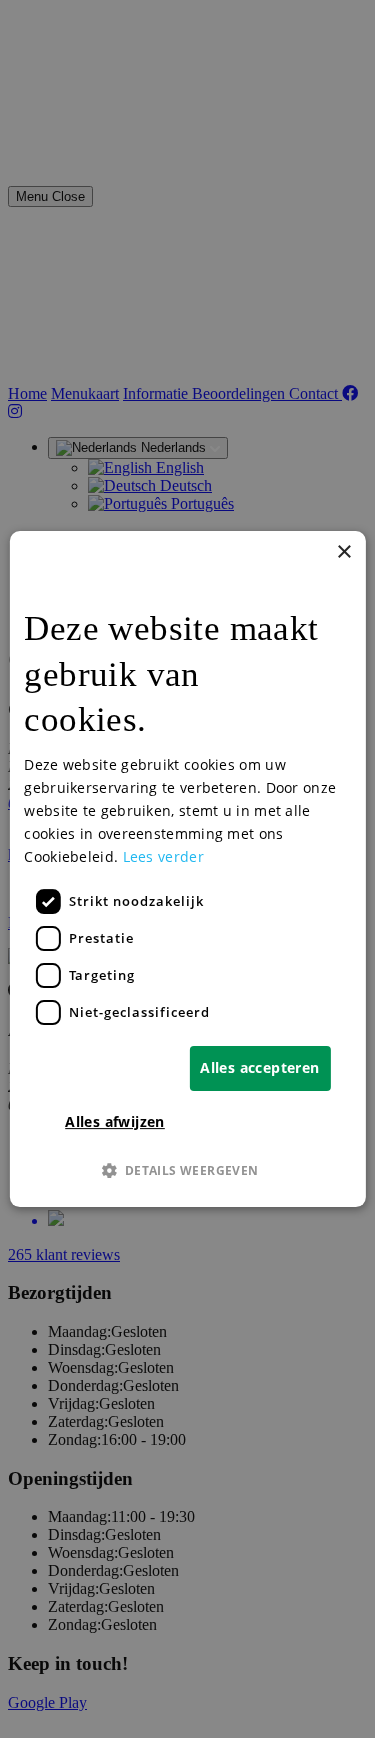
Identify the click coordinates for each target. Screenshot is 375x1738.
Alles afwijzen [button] (115, 1121)
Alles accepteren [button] (259, 1067)
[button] (187, 1170)
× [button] (343, 552)
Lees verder (163, 856)
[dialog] (187, 869)
